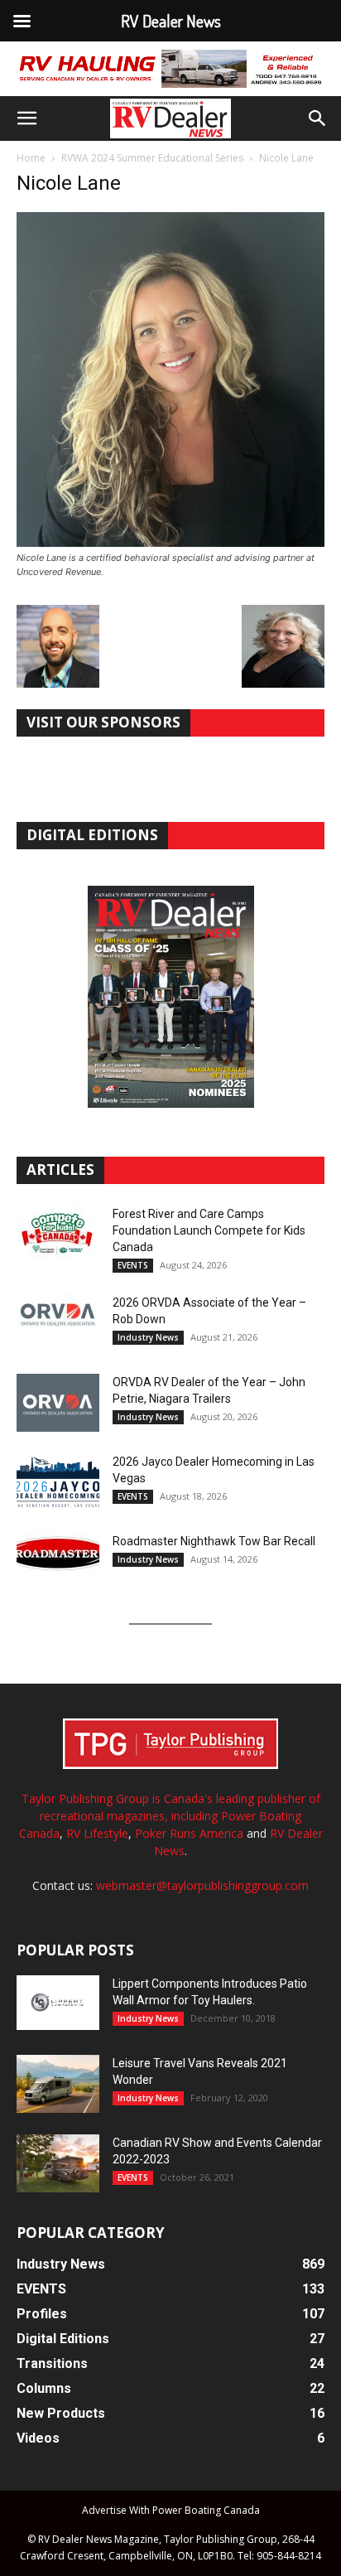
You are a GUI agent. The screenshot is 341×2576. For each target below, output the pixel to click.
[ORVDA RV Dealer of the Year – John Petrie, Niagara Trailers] (58, 1403)
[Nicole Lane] (170, 542)
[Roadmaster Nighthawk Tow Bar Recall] (58, 1562)
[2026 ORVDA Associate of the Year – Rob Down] (58, 1323)
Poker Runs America (189, 1833)
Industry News (148, 1337)
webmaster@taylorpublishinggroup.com (202, 1885)
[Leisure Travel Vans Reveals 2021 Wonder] (58, 2084)
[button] (26, 118)
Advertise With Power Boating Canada (171, 2510)
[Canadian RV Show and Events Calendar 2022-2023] (58, 2163)
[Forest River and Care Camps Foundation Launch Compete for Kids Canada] (58, 1235)
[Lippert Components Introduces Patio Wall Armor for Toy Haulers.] (58, 2003)
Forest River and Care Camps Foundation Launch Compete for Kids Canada (209, 1230)
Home (31, 158)
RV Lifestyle (97, 1833)
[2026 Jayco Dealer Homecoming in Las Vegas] (58, 1482)
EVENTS (133, 1265)
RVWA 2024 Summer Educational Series (152, 158)
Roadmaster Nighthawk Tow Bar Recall (214, 1541)
